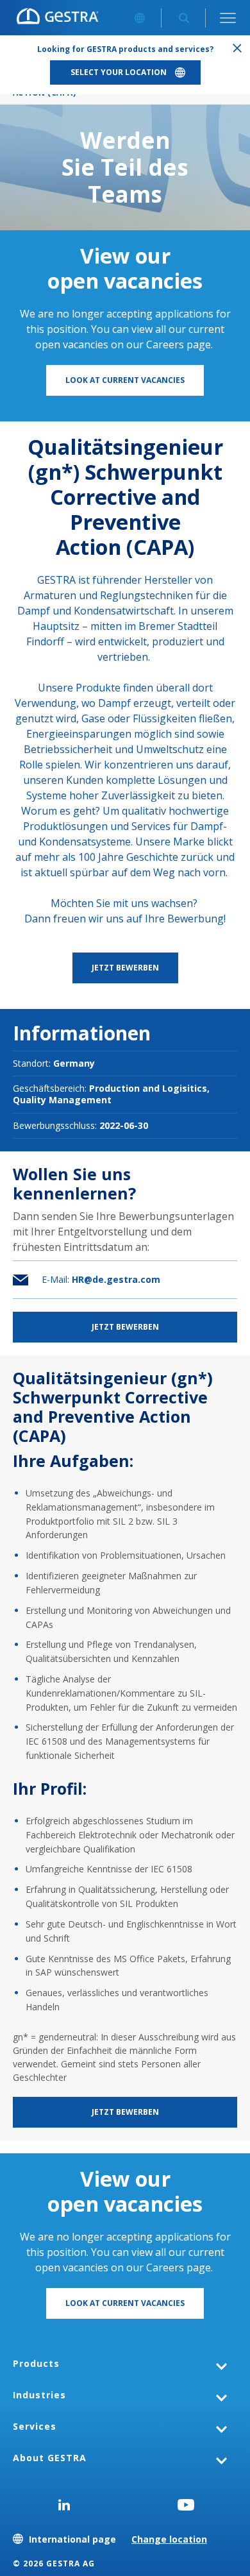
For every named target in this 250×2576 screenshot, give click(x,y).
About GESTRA (50, 2458)
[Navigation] (228, 18)
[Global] (139, 18)
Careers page (179, 344)
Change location (169, 2539)
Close (237, 48)
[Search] (184, 18)
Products (36, 2363)
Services (35, 2426)
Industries (39, 2395)
